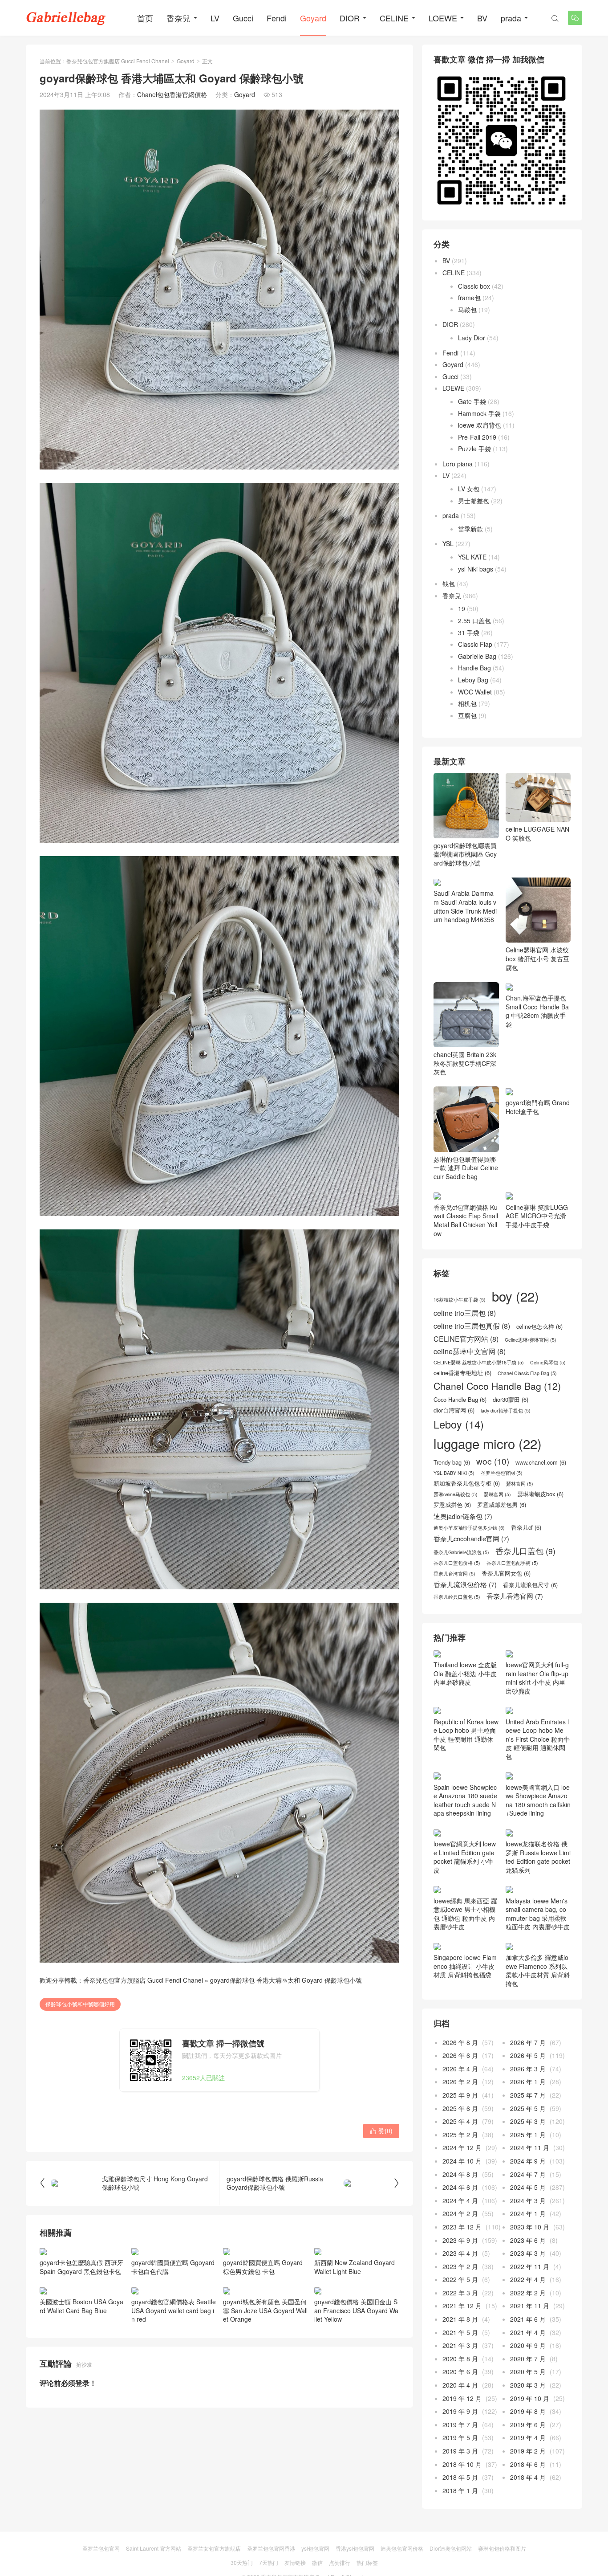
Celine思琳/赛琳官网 (531, 1340)
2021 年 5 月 (460, 2332)
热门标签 (367, 2562)
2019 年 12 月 (462, 2398)
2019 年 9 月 (460, 2411)
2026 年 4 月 (460, 2069)
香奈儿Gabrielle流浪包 (461, 1552)
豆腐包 (467, 715)
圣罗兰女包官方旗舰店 (214, 2548)
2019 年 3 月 (460, 2451)
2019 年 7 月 (460, 2425)
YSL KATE (472, 557)
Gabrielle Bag (477, 656)
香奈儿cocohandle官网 (471, 1539)
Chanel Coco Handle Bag (497, 1386)
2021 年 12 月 (462, 2306)
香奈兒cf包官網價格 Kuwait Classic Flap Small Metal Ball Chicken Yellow (466, 1220)
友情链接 (295, 2562)
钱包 (449, 584)
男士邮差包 (474, 501)
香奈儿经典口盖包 (457, 1597)
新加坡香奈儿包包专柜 (467, 1483)
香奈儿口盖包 (525, 1551)
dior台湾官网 (454, 1410)
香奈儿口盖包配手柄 (512, 1563)
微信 (317, 2562)
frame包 (469, 298)
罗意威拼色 (452, 1505)
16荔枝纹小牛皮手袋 (460, 1300)
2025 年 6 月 (460, 2108)
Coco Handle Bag (460, 1400)
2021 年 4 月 (528, 2332)
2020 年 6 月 (460, 2372)
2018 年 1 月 (460, 2490)
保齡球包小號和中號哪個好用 (80, 2004)
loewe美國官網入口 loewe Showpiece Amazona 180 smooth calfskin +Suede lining (538, 1800)
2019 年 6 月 (528, 2425)
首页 (145, 18)
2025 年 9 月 (460, 2095)
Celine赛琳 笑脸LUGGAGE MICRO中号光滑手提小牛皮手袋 (537, 1216)
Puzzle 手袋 (474, 449)
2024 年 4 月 (460, 2200)
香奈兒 (178, 18)
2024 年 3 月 (528, 2200)
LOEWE (443, 18)
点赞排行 (340, 2562)
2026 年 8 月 (460, 2042)
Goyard (313, 18)
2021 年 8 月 (460, 2319)
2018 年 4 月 (528, 2477)
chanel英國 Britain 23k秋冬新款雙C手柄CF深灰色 (465, 1063)
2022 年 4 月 (528, 2279)
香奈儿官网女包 (506, 1573)
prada (511, 18)
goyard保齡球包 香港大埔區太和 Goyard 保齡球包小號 (286, 1980)
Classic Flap (475, 644)
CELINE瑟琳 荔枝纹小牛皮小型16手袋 (479, 1363)
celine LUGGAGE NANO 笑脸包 (537, 833)
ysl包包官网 (315, 2548)
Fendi (277, 18)
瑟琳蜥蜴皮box (540, 1494)
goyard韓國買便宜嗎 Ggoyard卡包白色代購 (173, 2267)
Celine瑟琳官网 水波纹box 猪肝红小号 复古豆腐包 (537, 958)
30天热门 (242, 2562)
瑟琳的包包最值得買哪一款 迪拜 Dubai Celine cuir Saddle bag (466, 1168)
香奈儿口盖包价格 (457, 1563)
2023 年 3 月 (528, 2253)
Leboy (459, 1424)
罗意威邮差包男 (502, 1505)
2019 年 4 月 (528, 2437)
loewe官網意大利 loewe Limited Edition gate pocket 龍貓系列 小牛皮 (465, 1857)
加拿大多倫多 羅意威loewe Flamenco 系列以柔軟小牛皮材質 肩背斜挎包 (538, 1970)
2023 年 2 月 (460, 2266)
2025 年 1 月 (528, 2135)
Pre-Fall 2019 (477, 437)
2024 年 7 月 (528, 2174)
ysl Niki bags (476, 569)
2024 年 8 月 (460, 2174)
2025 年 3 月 (528, 2121)
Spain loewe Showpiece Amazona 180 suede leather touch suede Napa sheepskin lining (465, 1800)
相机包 (467, 703)
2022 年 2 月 (528, 2293)
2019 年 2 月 (528, 2451)
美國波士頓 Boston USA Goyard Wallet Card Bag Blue (81, 2306)
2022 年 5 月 (460, 2279)
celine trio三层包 (465, 1313)
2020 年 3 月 (528, 2385)
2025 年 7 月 (528, 2095)
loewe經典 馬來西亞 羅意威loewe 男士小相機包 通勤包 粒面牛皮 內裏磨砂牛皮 (465, 1914)
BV (482, 18)
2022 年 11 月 (530, 2266)
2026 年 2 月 (460, 2082)
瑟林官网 (520, 1484)
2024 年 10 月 (462, 2161)
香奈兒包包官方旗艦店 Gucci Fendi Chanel (118, 61)
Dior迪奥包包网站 (451, 2548)
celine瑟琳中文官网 (470, 1351)
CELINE (394, 18)
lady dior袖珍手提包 (506, 1411)
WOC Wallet (475, 692)
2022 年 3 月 (460, 2293)
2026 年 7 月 (528, 2042)
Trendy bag (452, 1462)
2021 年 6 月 (528, 2319)
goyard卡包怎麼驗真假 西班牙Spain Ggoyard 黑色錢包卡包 (81, 2267)
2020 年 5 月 (528, 2372)
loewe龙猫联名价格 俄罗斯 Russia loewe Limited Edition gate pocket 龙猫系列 (538, 1857)
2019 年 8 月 (528, 2411)
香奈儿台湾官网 (454, 1574)
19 (462, 608)
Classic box (474, 286)
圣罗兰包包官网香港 (271, 2548)
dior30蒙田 (511, 1400)
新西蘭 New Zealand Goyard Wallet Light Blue (355, 2267)
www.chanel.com (541, 1462)
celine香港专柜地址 (462, 1373)
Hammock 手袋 (479, 413)
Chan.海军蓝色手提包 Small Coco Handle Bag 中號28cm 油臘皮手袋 (537, 1011)
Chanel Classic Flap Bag (527, 1373)
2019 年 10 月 (530, 2398)
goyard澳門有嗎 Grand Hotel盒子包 (538, 1107)
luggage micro (488, 1443)
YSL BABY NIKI (454, 1473)
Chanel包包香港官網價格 (172, 94)
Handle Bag (474, 668)
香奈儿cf (526, 1527)
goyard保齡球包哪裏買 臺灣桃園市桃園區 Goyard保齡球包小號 (465, 854)
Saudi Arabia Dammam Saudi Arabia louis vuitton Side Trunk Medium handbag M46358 (465, 906)
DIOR (350, 18)
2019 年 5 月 (460, 2437)
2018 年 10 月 (462, 2464)
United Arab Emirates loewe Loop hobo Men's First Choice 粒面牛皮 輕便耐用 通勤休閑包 (538, 1739)
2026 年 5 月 (528, 2055)
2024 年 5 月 (528, 2187)
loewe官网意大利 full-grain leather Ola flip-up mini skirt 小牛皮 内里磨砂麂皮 (537, 1678)
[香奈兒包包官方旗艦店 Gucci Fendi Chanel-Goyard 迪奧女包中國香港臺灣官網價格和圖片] (66, 18)
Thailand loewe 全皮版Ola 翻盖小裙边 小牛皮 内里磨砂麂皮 (465, 1673)
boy (515, 1296)
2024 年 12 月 (462, 2147)
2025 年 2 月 (460, 2135)
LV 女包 (469, 489)
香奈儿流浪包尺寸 (530, 1585)
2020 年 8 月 (460, 2359)
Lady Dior (472, 338)
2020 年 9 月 (528, 2345)
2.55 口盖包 (474, 621)
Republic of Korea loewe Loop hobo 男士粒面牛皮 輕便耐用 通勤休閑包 (466, 1735)
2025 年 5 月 (528, 2108)
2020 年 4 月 (460, 2385)
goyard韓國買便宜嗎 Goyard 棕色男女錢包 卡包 (263, 2267)
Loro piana (458, 464)
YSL (448, 543)
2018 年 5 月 (460, 2477)
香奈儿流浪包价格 (465, 1584)
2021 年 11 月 (530, 2306)
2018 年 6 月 (528, 2464)
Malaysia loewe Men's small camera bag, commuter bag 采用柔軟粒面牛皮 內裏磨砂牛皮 (538, 1914)
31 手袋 (469, 633)
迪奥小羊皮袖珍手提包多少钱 (469, 1528)
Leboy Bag (473, 680)
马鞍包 (467, 310)
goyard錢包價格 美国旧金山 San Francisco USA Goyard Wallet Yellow (356, 2310)
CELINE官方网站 (466, 1339)
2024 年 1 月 (528, 2213)
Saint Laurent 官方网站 (154, 2548)
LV (215, 18)
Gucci (243, 18)
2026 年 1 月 (528, 2082)
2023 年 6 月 (528, 2240)
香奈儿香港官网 (515, 1596)
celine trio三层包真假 (472, 1326)
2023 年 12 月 (462, 2227)
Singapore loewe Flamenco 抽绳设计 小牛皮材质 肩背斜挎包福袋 (465, 1966)
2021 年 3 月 (460, 2345)
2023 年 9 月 (460, 2240)
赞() (381, 2131)
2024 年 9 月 (528, 2161)
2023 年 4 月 (460, 2253)
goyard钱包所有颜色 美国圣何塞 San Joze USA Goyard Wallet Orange (265, 2310)
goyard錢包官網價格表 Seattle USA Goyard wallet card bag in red (174, 2310)
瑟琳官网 (497, 1494)
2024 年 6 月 (460, 2187)
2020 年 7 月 (528, 2359)
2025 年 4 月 (460, 2121)
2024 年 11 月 (530, 2147)
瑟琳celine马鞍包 (456, 1494)
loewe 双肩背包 (480, 425)
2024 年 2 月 (460, 2213)
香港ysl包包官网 (355, 2548)
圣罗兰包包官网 (502, 1473)
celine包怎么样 (539, 1327)
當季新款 (470, 529)
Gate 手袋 (472, 401)
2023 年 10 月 (530, 2227)
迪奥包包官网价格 (402, 2548)
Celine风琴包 (548, 1363)
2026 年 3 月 (528, 2069)
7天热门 (269, 2562)
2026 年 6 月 (460, 2055)
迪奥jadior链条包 (463, 1516)
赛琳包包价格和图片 (502, 2548)
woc (493, 1461)
